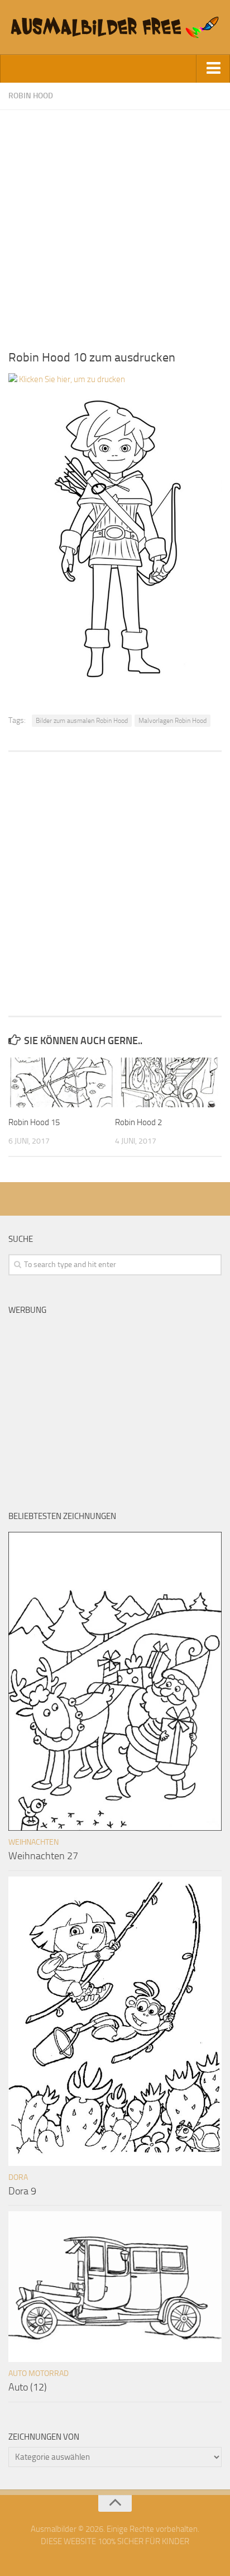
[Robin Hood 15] (61, 1083)
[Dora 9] (115, 2022)
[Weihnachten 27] (115, 1681)
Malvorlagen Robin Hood (172, 721)
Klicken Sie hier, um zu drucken (71, 379)
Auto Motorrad (39, 2373)
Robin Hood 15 (34, 1122)
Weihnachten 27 (43, 1856)
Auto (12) (28, 2387)
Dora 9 (22, 2191)
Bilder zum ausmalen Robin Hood (82, 721)
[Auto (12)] (115, 2287)
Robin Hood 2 (138, 1122)
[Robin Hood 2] (168, 1083)
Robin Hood (31, 96)
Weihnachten (33, 1842)
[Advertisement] (115, 225)
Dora (18, 2177)
